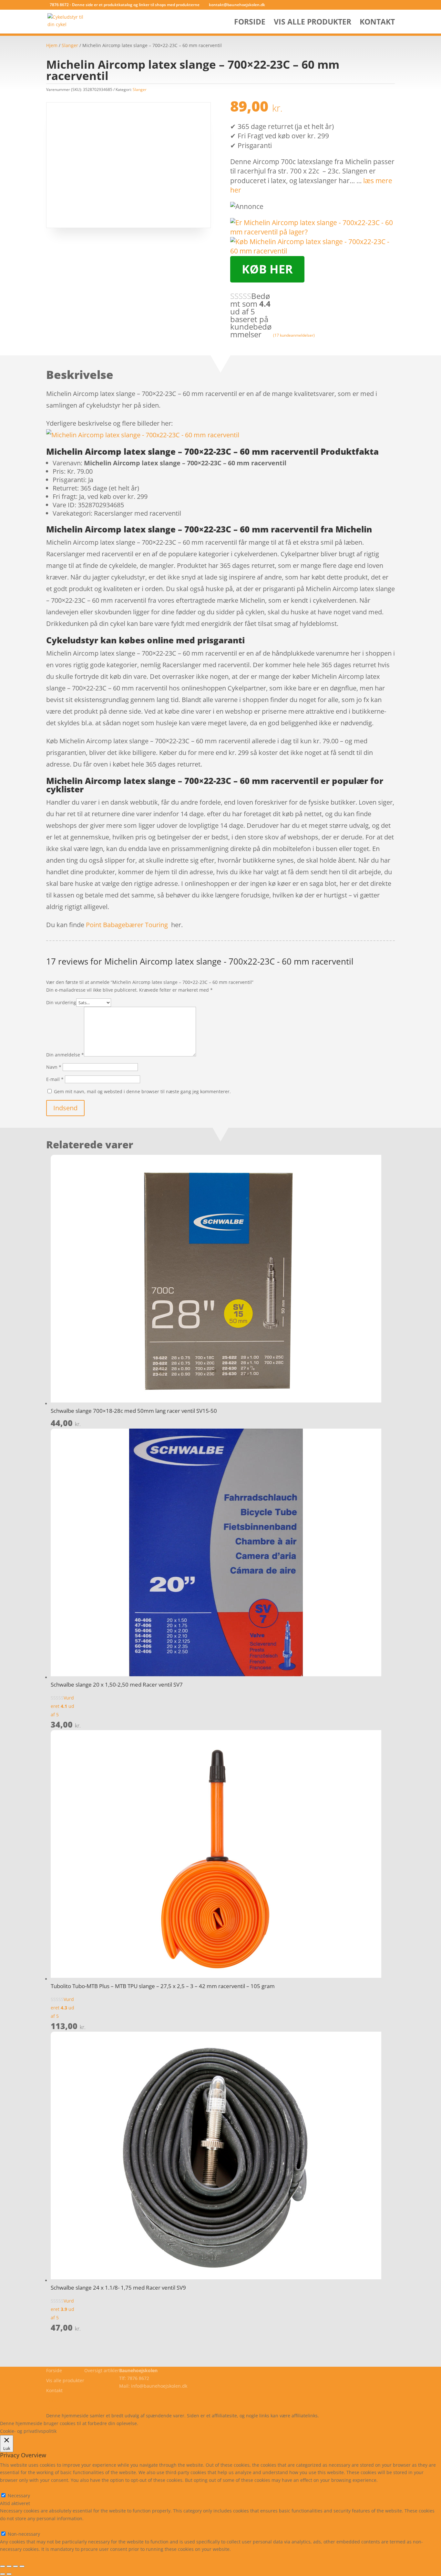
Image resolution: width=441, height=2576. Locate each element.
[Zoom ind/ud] (3, 2566)
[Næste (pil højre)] (9, 2574)
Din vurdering (61, 1002)
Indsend (65, 1108)
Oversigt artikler (102, 2370)
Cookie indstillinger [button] (195, 2423)
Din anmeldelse (65, 1055)
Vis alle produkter (313, 23)
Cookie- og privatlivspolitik (74, 2400)
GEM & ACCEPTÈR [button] (19, 2557)
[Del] (15, 2566)
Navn (54, 1067)
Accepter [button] (234, 2423)
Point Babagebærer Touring (127, 925)
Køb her (267, 269)
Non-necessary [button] (16, 2526)
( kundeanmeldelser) (294, 335)
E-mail (55, 1079)
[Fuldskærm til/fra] (9, 2566)
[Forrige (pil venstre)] (3, 2574)
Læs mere (156, 2423)
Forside (250, 23)
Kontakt (377, 23)
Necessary (19, 2496)
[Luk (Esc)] (22, 2566)
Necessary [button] (11, 2488)
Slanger (70, 45)
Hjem (52, 45)
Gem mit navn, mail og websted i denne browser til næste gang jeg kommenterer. (142, 1091)
